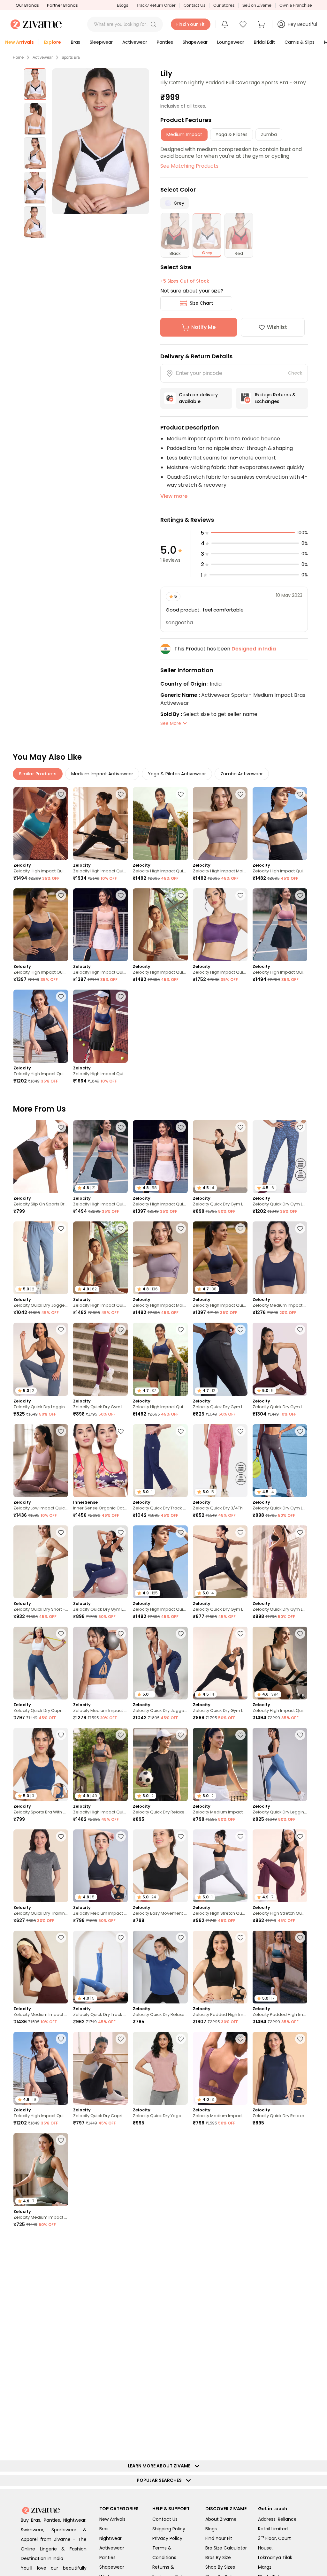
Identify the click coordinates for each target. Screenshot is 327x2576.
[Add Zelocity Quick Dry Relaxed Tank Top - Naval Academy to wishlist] (300, 2039)
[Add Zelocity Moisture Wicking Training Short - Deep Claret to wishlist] (121, 2444)
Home (18, 57)
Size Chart (201, 303)
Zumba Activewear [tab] (242, 774)
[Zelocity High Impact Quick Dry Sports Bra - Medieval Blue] (160, 824)
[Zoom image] (101, 141)
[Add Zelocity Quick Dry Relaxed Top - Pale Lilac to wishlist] (61, 2545)
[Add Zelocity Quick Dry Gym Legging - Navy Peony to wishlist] (121, 1532)
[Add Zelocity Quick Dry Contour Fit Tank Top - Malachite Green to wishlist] (300, 2343)
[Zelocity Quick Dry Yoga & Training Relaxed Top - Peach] (160, 2068)
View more (174, 496)
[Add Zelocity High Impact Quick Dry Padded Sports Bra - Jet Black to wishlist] (61, 997)
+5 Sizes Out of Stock (185, 281)
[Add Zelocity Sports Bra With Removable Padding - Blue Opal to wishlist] (61, 1735)
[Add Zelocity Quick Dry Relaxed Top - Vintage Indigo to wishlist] (300, 2242)
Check (295, 373)
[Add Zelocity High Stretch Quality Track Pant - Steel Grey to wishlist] (240, 1836)
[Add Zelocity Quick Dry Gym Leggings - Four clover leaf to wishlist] (181, 2343)
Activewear (43, 57)
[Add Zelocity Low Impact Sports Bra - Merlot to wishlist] (61, 2444)
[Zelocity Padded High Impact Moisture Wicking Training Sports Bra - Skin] (220, 2372)
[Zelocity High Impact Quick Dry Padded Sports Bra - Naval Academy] (100, 1026)
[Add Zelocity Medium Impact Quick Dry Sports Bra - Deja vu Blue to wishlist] (121, 1634)
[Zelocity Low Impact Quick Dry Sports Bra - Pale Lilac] (41, 1461)
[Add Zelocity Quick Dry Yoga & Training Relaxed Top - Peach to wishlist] (181, 2039)
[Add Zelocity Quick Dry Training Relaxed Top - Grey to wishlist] (61, 1836)
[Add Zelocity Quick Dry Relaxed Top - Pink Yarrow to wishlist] (181, 2140)
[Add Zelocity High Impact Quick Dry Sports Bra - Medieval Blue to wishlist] (181, 794)
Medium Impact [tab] (184, 134)
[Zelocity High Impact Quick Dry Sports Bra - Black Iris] (41, 925)
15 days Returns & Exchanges (275, 398)
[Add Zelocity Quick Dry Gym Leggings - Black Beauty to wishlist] (240, 1127)
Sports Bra (71, 57)
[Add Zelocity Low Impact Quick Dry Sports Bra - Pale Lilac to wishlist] (61, 1431)
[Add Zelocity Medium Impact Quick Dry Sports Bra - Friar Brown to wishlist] (61, 1938)
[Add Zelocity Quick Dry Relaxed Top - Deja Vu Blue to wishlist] (181, 1938)
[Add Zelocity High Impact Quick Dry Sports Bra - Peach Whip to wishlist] (121, 895)
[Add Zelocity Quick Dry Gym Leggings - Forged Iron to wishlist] (300, 1431)
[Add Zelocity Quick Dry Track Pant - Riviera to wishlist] (121, 1938)
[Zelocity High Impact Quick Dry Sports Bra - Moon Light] (160, 925)
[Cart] (262, 24)
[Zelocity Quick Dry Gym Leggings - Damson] (100, 1359)
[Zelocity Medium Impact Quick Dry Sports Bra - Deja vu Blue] (100, 1663)
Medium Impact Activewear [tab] (102, 774)
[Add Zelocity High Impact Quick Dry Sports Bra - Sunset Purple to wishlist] (240, 895)
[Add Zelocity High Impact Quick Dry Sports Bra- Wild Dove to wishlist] (300, 1634)
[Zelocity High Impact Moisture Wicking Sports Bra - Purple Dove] (220, 824)
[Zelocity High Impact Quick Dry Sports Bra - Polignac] (280, 925)
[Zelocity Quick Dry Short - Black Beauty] (41, 1562)
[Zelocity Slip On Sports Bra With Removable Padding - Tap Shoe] (41, 1157)
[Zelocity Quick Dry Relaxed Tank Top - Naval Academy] (280, 2068)
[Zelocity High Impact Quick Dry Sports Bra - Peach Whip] (100, 925)
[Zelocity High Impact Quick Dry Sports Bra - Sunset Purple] (220, 925)
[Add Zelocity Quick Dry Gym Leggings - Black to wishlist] (240, 1532)
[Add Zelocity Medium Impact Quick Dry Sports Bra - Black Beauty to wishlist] (240, 1735)
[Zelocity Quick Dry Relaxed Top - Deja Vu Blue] (160, 1967)
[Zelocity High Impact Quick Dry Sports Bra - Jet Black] (280, 824)
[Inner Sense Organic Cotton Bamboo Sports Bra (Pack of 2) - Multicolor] (100, 1461)
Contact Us (194, 5)
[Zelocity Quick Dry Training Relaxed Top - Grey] (41, 1866)
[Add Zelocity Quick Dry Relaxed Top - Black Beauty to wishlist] (181, 1735)
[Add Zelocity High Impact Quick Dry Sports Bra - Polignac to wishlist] (300, 895)
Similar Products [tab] (38, 774)
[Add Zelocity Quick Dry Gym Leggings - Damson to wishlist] (121, 1330)
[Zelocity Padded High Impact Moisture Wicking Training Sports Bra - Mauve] (160, 2271)
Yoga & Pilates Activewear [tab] (177, 774)
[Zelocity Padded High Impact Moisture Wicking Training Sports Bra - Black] (220, 1967)
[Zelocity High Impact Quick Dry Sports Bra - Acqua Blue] (41, 824)
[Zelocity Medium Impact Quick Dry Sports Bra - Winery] (160, 2473)
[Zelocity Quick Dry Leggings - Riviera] (280, 1764)
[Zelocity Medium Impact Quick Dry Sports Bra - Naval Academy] (280, 1258)
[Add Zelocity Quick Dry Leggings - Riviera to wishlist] (300, 1735)
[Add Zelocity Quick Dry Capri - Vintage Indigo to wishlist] (61, 1634)
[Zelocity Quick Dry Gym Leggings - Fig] (280, 1562)
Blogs (122, 5)
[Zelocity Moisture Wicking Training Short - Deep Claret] (100, 2473)
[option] (35, 84)
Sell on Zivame (257, 5)
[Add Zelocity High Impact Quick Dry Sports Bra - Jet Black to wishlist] (300, 794)
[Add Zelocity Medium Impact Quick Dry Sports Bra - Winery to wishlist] (181, 2444)
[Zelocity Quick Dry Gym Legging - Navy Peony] (100, 1562)
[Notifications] (225, 24)
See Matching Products (189, 166)
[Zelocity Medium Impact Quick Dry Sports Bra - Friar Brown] (41, 1967)
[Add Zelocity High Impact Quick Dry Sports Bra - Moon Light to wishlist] (181, 895)
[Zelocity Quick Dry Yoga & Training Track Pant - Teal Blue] (280, 2473)
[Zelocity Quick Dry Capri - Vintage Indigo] (41, 1663)
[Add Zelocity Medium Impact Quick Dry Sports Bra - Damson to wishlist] (240, 2039)
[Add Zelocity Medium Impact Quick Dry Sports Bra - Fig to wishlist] (61, 2343)
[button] (153, 24)
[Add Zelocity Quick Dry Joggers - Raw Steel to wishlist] (61, 1228)
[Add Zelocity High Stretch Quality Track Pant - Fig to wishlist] (300, 1836)
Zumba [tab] (269, 134)
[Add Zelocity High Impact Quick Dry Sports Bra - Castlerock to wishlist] (121, 1735)
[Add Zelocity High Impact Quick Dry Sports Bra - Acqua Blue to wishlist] (61, 794)
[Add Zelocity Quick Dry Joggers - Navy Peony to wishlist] (181, 1634)
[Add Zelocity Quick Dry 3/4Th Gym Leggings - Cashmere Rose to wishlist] (240, 1431)
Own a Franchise (296, 5)
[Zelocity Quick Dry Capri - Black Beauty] (100, 2068)
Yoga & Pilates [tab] (232, 134)
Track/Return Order (156, 5)
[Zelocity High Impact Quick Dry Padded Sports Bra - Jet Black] (41, 1026)
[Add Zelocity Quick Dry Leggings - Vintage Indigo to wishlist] (61, 1330)
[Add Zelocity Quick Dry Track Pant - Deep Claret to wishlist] (121, 2343)
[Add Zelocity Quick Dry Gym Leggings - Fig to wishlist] (300, 1330)
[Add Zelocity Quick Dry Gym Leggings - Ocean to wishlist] (300, 1127)
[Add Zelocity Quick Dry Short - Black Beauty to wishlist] (61, 1532)
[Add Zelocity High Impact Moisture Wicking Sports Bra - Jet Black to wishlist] (240, 2242)
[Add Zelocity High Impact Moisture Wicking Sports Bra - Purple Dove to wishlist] (240, 794)
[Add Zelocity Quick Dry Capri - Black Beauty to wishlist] (121, 2039)
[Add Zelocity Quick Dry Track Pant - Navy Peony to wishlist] (181, 1431)
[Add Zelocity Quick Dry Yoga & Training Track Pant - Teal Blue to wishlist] (300, 2444)
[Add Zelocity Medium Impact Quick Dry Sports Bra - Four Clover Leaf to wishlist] (61, 2140)
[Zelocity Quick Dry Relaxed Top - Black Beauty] (41, 2271)
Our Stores (224, 5)
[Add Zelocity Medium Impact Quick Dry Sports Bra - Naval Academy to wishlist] (300, 1228)
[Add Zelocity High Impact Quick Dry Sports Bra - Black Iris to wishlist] (61, 895)
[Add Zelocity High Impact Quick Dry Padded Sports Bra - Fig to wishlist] (300, 2140)
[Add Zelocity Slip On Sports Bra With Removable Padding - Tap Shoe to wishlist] (61, 1127)
